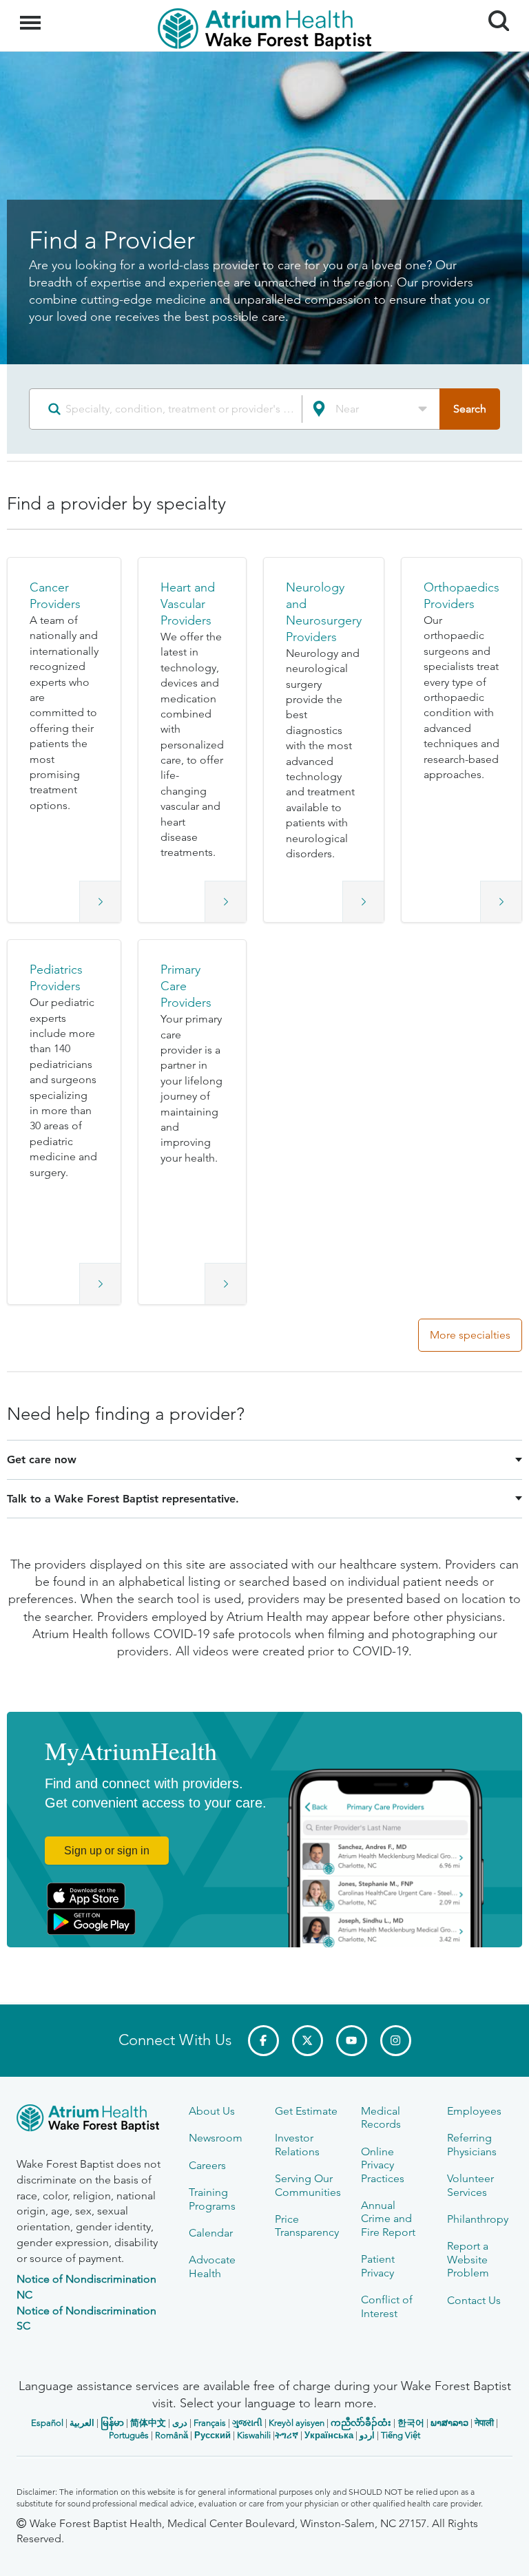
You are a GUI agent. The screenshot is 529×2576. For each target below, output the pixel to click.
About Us (212, 2111)
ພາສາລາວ (449, 2423)
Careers (207, 2165)
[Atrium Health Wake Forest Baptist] (92, 2121)
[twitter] (308, 2041)
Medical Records (381, 2117)
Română (172, 2435)
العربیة (82, 2423)
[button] (64, 740)
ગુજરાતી (247, 2423)
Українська (329, 2435)
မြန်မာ (112, 2423)
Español (47, 2423)
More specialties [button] (470, 1335)
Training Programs (212, 2199)
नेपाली (484, 2423)
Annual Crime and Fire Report (388, 2219)
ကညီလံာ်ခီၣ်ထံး (361, 2423)
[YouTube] (352, 2041)
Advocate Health (212, 2266)
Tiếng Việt (401, 2435)
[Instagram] (396, 2041)
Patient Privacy (378, 2265)
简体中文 (148, 2423)
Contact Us (474, 2300)
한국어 (411, 2423)
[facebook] (263, 2041)
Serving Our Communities (308, 2185)
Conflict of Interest (387, 2306)
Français (210, 2423)
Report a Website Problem (468, 2259)
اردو (367, 2435)
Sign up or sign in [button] (107, 1851)
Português (129, 2435)
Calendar (211, 2233)
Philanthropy (478, 2219)
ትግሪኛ (287, 2435)
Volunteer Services (470, 2185)
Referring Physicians (472, 2144)
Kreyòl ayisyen (297, 2423)
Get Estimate (306, 2111)
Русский (212, 2435)
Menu (32, 15)
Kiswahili (254, 2435)
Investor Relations (297, 2144)
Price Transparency (307, 2226)
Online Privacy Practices (383, 2165)
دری (180, 2423)
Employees (474, 2111)
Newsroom (216, 2138)
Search (494, 8)
